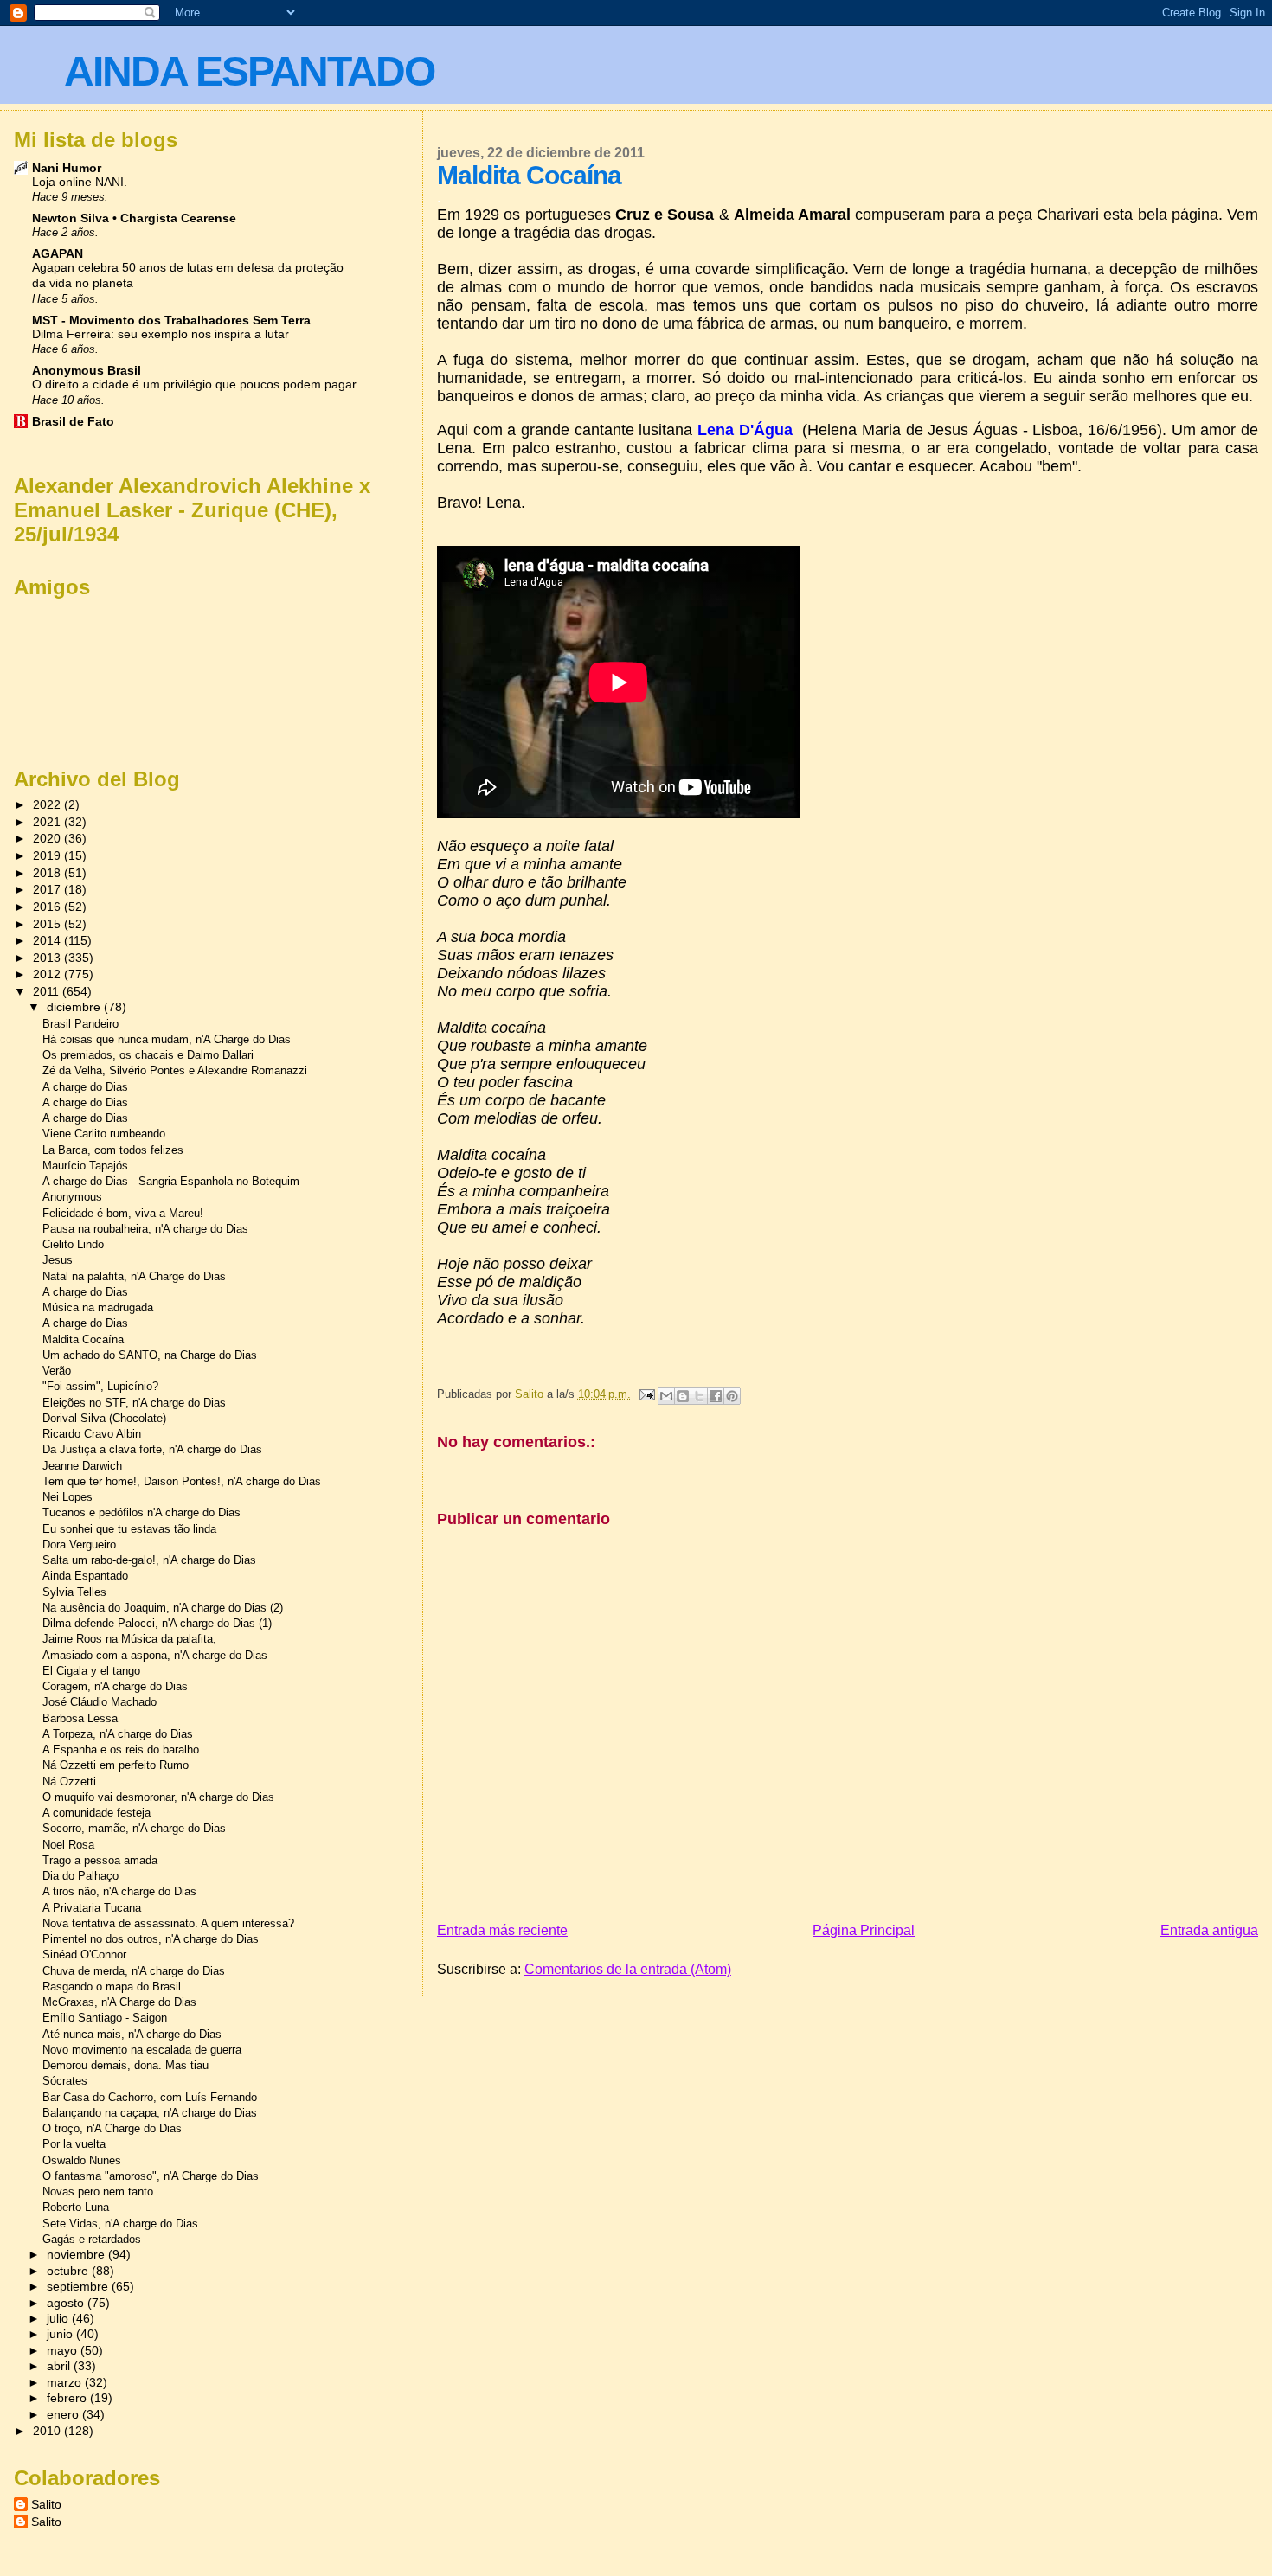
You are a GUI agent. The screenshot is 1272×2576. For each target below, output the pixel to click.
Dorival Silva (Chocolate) (104, 1418)
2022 (48, 804)
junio (61, 2334)
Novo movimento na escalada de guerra (142, 2050)
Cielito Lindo (73, 1244)
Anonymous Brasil (87, 370)
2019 (48, 855)
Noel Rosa (68, 1845)
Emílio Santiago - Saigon (105, 2018)
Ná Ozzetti (69, 1781)
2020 (48, 838)
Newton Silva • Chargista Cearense (134, 218)
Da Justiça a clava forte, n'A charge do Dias (152, 1449)
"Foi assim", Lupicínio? (100, 1386)
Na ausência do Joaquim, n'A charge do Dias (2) (163, 1608)
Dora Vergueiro (79, 1544)
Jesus (58, 1260)
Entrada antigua (1209, 1930)
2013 (48, 958)
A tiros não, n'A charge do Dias (119, 1891)
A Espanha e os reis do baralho (121, 1749)
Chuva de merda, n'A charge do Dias (134, 1971)
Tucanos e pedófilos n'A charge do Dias (141, 1512)
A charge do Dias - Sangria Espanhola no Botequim (171, 1181)
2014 (48, 940)
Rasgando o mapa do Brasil (112, 1986)
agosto (67, 2303)
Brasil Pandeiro (80, 1024)
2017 (48, 889)
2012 (48, 974)
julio (59, 2319)
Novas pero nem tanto (98, 2192)
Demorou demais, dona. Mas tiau (125, 2065)
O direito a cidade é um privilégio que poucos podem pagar (194, 384)
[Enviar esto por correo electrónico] (666, 1396)
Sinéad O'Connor (84, 1954)
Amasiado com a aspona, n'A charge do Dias (155, 1655)
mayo (64, 2351)
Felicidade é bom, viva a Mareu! (123, 1213)
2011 (48, 991)
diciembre (75, 1007)
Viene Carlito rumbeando (104, 1134)
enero (64, 2415)
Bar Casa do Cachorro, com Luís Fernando (150, 2097)
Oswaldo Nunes (82, 2160)
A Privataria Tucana (92, 1908)
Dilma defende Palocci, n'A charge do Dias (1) (157, 1623)
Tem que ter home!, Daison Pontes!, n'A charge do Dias (182, 1481)
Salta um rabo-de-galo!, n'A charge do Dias (149, 1560)
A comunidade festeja (96, 1813)
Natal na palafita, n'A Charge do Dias (134, 1276)
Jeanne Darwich (82, 1466)
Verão (57, 1371)
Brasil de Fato (73, 421)
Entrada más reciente (502, 1930)
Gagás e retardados (92, 2239)
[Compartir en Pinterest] (732, 1396)
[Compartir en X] (699, 1396)
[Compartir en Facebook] (716, 1396)
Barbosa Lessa (80, 1718)
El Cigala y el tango (91, 1671)
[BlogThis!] (683, 1396)
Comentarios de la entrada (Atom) (628, 1969)
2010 (48, 2431)
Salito (46, 2504)
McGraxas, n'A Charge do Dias (119, 2002)
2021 (48, 822)
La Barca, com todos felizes (113, 1150)
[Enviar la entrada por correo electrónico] (646, 1394)
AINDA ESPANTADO (249, 71)
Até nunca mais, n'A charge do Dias (132, 2034)
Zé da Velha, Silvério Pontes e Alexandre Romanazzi (175, 1070)
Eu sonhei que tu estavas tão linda (129, 1529)
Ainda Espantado (85, 1576)
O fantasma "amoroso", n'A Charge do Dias (151, 2176)
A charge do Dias (85, 1087)
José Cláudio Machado (100, 1702)
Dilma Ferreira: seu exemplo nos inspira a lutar (161, 334)
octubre (69, 2271)
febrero (68, 2398)
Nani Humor (67, 168)
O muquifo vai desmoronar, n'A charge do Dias (158, 1797)
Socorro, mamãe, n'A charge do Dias (134, 1828)
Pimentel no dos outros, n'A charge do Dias (151, 1939)
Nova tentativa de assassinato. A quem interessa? (168, 1923)
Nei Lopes (67, 1497)
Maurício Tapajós (85, 1166)
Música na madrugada (98, 1307)
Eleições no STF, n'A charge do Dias (134, 1403)
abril (60, 2366)
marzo (66, 2383)
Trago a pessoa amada (100, 1860)
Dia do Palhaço (80, 1876)
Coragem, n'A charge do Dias (115, 1686)
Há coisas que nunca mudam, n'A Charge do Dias (167, 1039)
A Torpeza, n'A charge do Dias (118, 1734)
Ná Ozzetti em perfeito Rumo (116, 1765)
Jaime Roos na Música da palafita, (129, 1639)
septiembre (79, 2287)
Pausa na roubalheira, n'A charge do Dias (145, 1229)
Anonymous (72, 1197)
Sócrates (65, 2081)
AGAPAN (58, 253)
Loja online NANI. (80, 182)
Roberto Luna (76, 2207)
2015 (48, 924)
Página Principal (864, 1930)
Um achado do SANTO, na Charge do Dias (150, 1355)
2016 (48, 907)
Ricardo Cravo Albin (92, 1434)
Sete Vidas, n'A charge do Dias (120, 2224)
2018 (48, 873)
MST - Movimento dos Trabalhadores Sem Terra (171, 320)
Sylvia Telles (74, 1592)
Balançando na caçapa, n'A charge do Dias (150, 2113)
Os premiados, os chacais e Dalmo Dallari (148, 1055)
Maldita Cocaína (83, 1339)
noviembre (77, 2255)
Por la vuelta (74, 2144)
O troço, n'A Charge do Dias (112, 2128)
